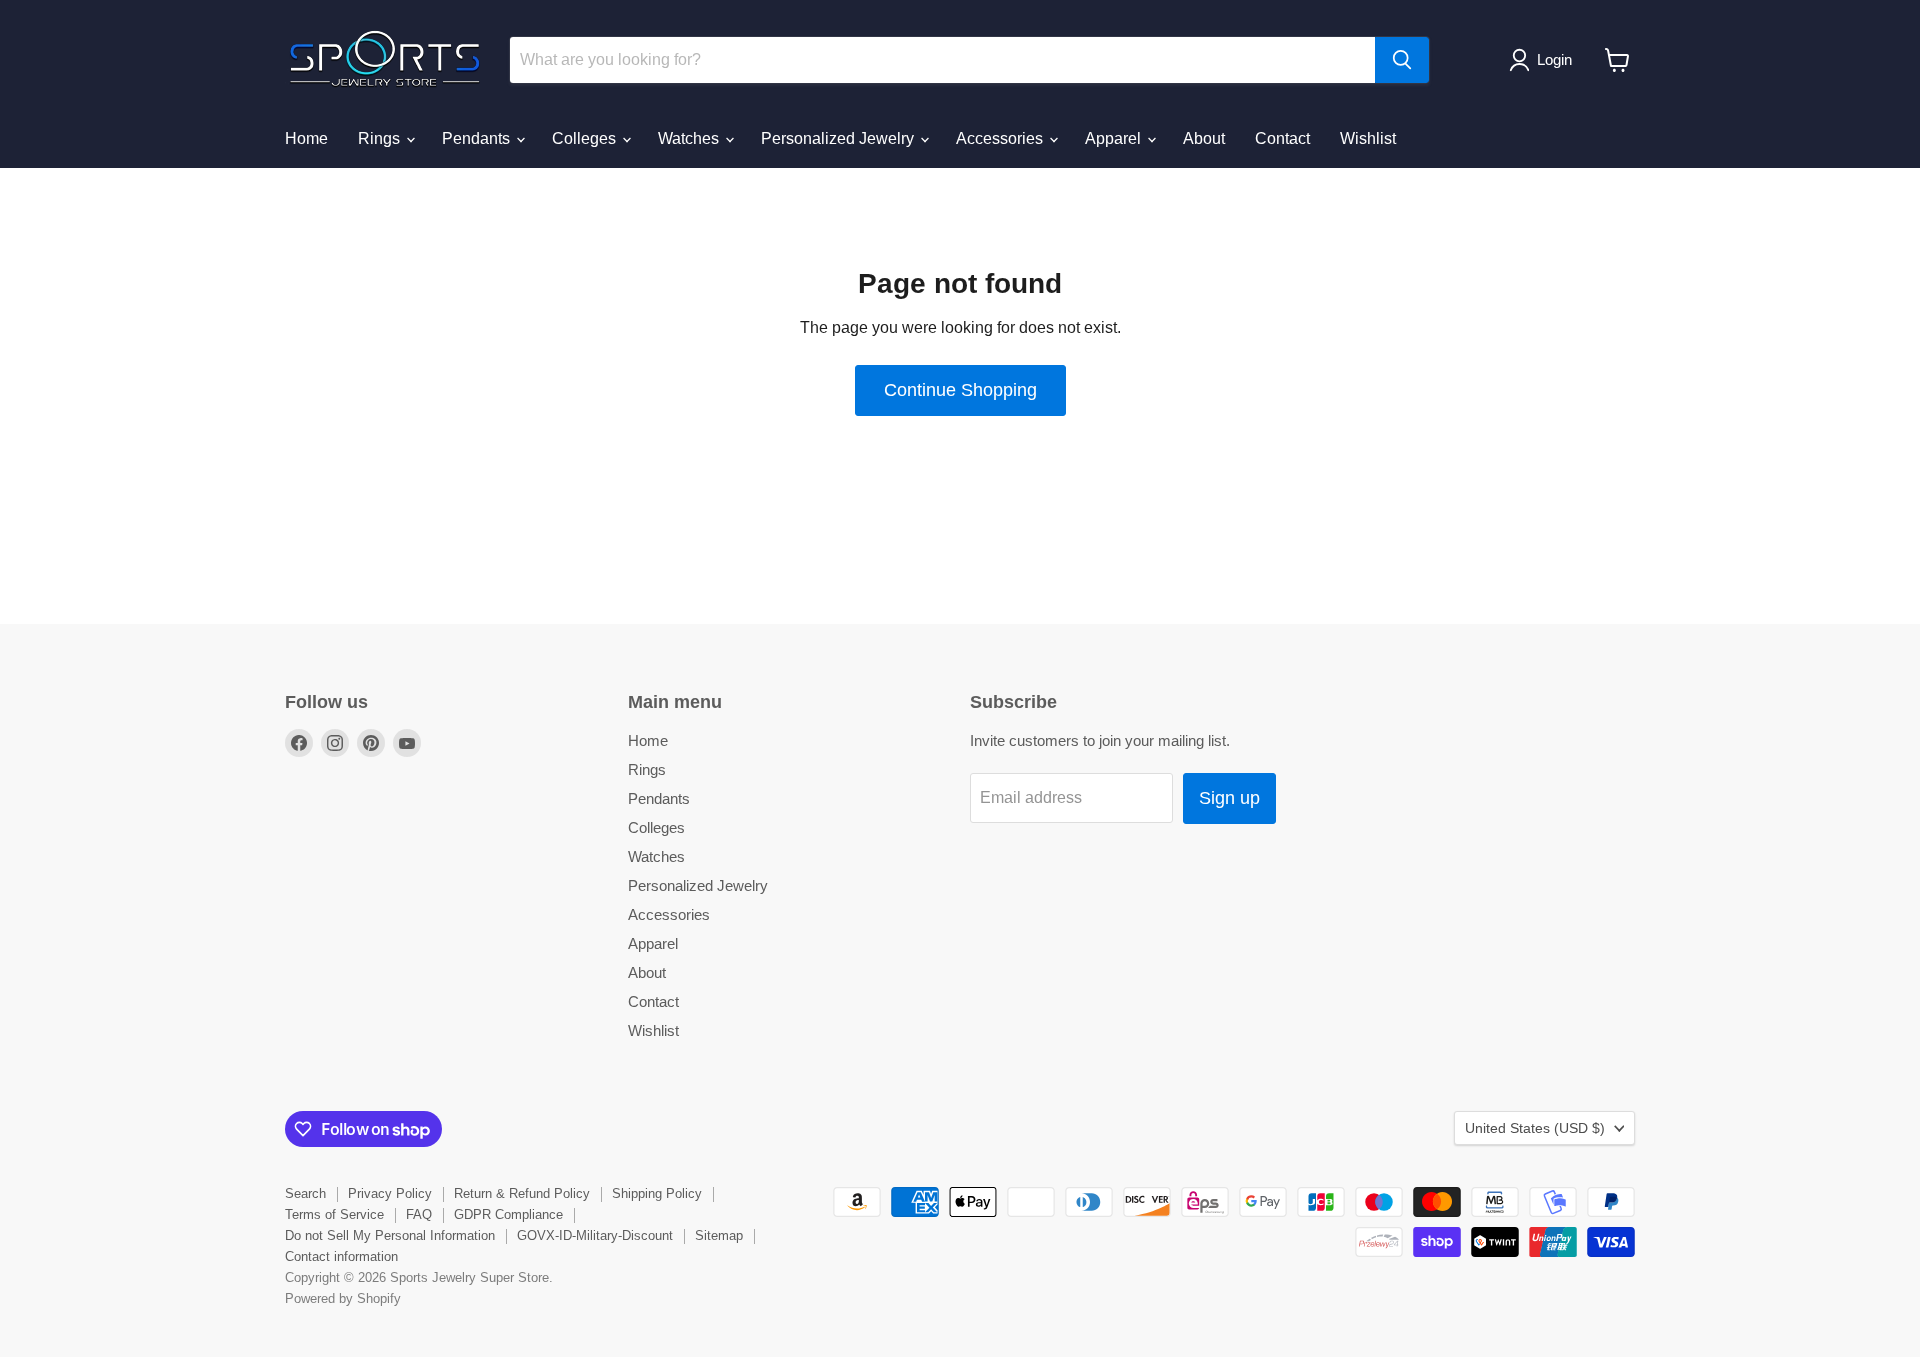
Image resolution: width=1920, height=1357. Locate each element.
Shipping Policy (657, 1193)
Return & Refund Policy (522, 1193)
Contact (1282, 138)
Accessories (1001, 138)
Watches (690, 138)
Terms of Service (334, 1214)
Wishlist (1368, 138)
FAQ (419, 1214)
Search (305, 1193)
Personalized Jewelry (839, 138)
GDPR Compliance (508, 1214)
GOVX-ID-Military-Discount (595, 1235)
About (1204, 138)
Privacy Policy (390, 1193)
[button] (1544, 60)
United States (1535, 1128)
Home (306, 138)
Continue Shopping (960, 390)
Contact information (341, 1256)
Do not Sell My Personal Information (390, 1235)
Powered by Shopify (343, 1298)
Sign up (1229, 798)
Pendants (478, 138)
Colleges (586, 138)
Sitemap (719, 1235)
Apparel (1115, 138)
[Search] (1402, 60)
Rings (381, 138)
